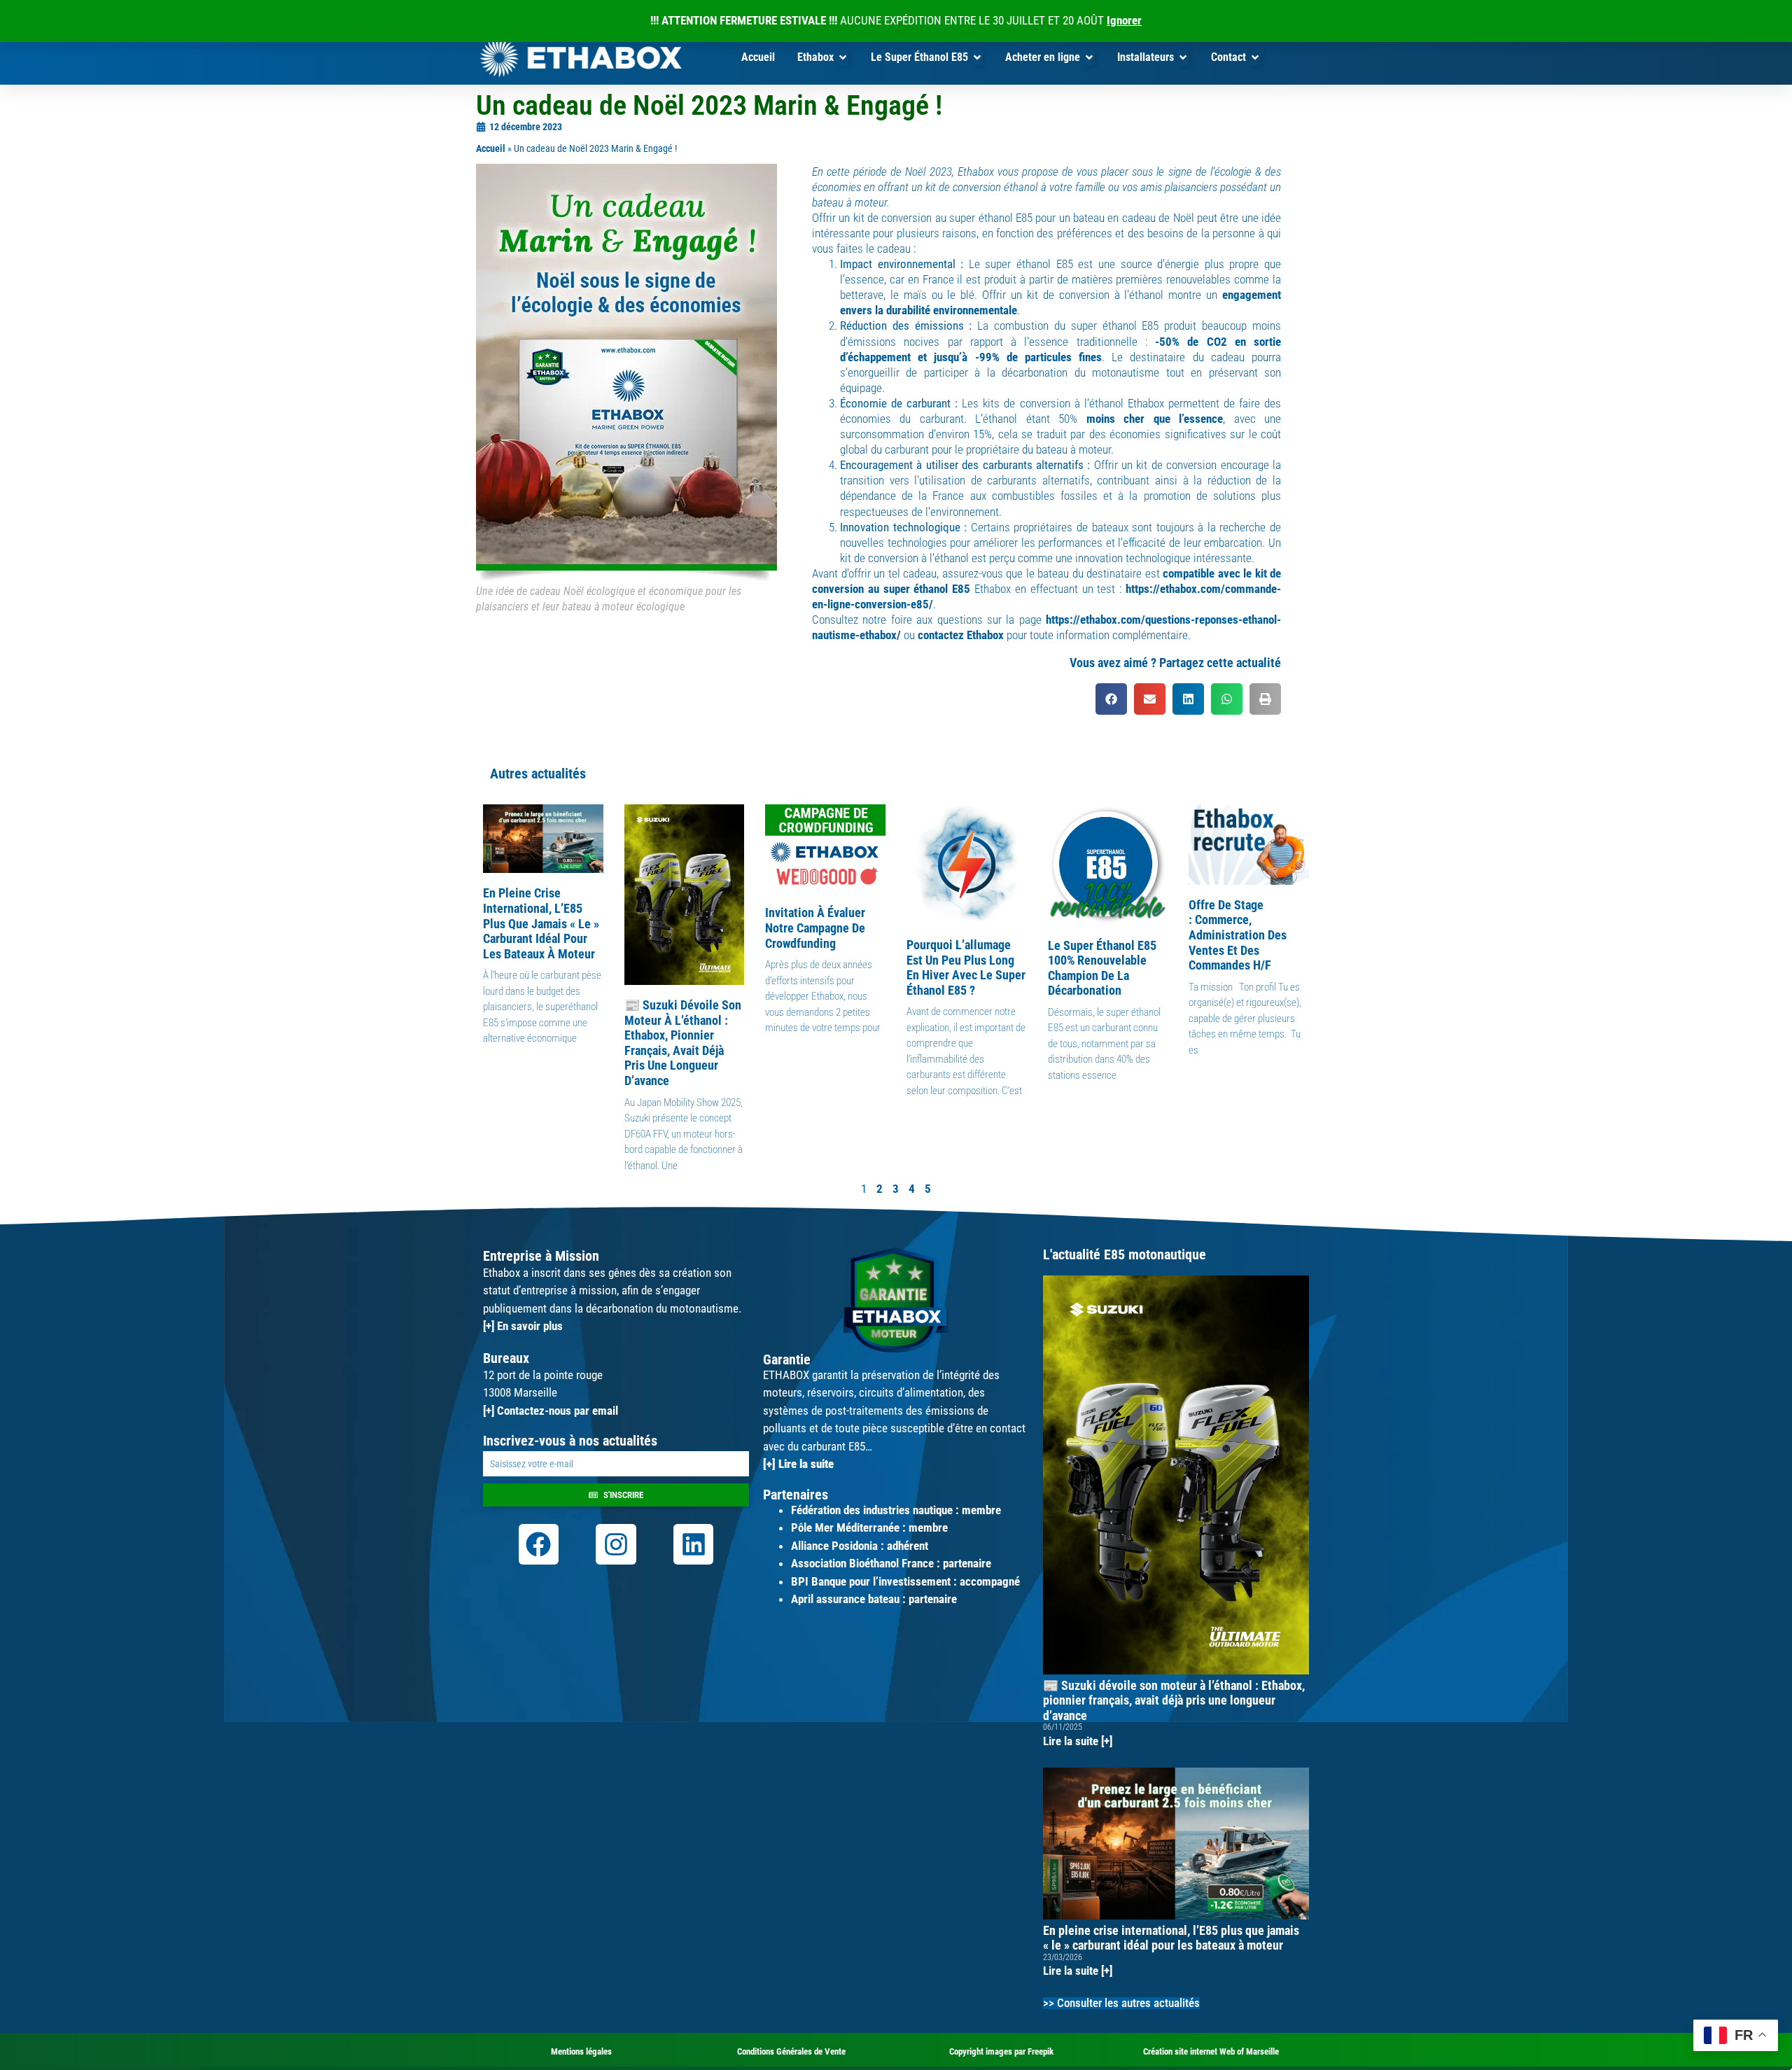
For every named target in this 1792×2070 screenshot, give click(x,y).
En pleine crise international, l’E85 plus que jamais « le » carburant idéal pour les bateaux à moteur (541, 923)
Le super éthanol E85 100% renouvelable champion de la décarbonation (1102, 968)
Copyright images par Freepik (1001, 2051)
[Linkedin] (694, 1544)
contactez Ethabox (961, 635)
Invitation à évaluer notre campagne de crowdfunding (815, 928)
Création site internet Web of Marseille (1211, 2051)
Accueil (491, 149)
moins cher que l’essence (1155, 419)
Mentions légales (581, 2051)
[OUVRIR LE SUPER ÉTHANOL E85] (977, 57)
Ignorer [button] (1124, 20)
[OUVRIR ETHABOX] (843, 57)
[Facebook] (539, 1544)
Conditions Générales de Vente (791, 2051)
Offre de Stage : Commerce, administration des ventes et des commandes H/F (1238, 935)
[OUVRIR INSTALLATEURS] (1183, 57)
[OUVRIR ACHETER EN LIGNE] (1089, 57)
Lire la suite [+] (1078, 1741)
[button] (1111, 699)
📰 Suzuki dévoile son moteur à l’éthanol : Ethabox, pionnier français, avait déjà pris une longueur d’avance (683, 1043)
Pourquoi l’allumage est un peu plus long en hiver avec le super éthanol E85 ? (966, 967)
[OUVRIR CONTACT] (1255, 57)
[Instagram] (616, 1544)
